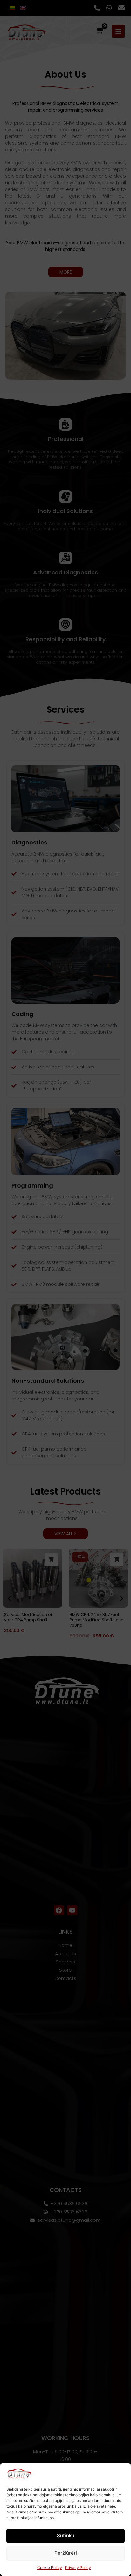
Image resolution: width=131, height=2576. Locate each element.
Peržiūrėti (66, 2553)
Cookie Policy (50, 2568)
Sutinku (66, 2535)
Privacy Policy (78, 2568)
